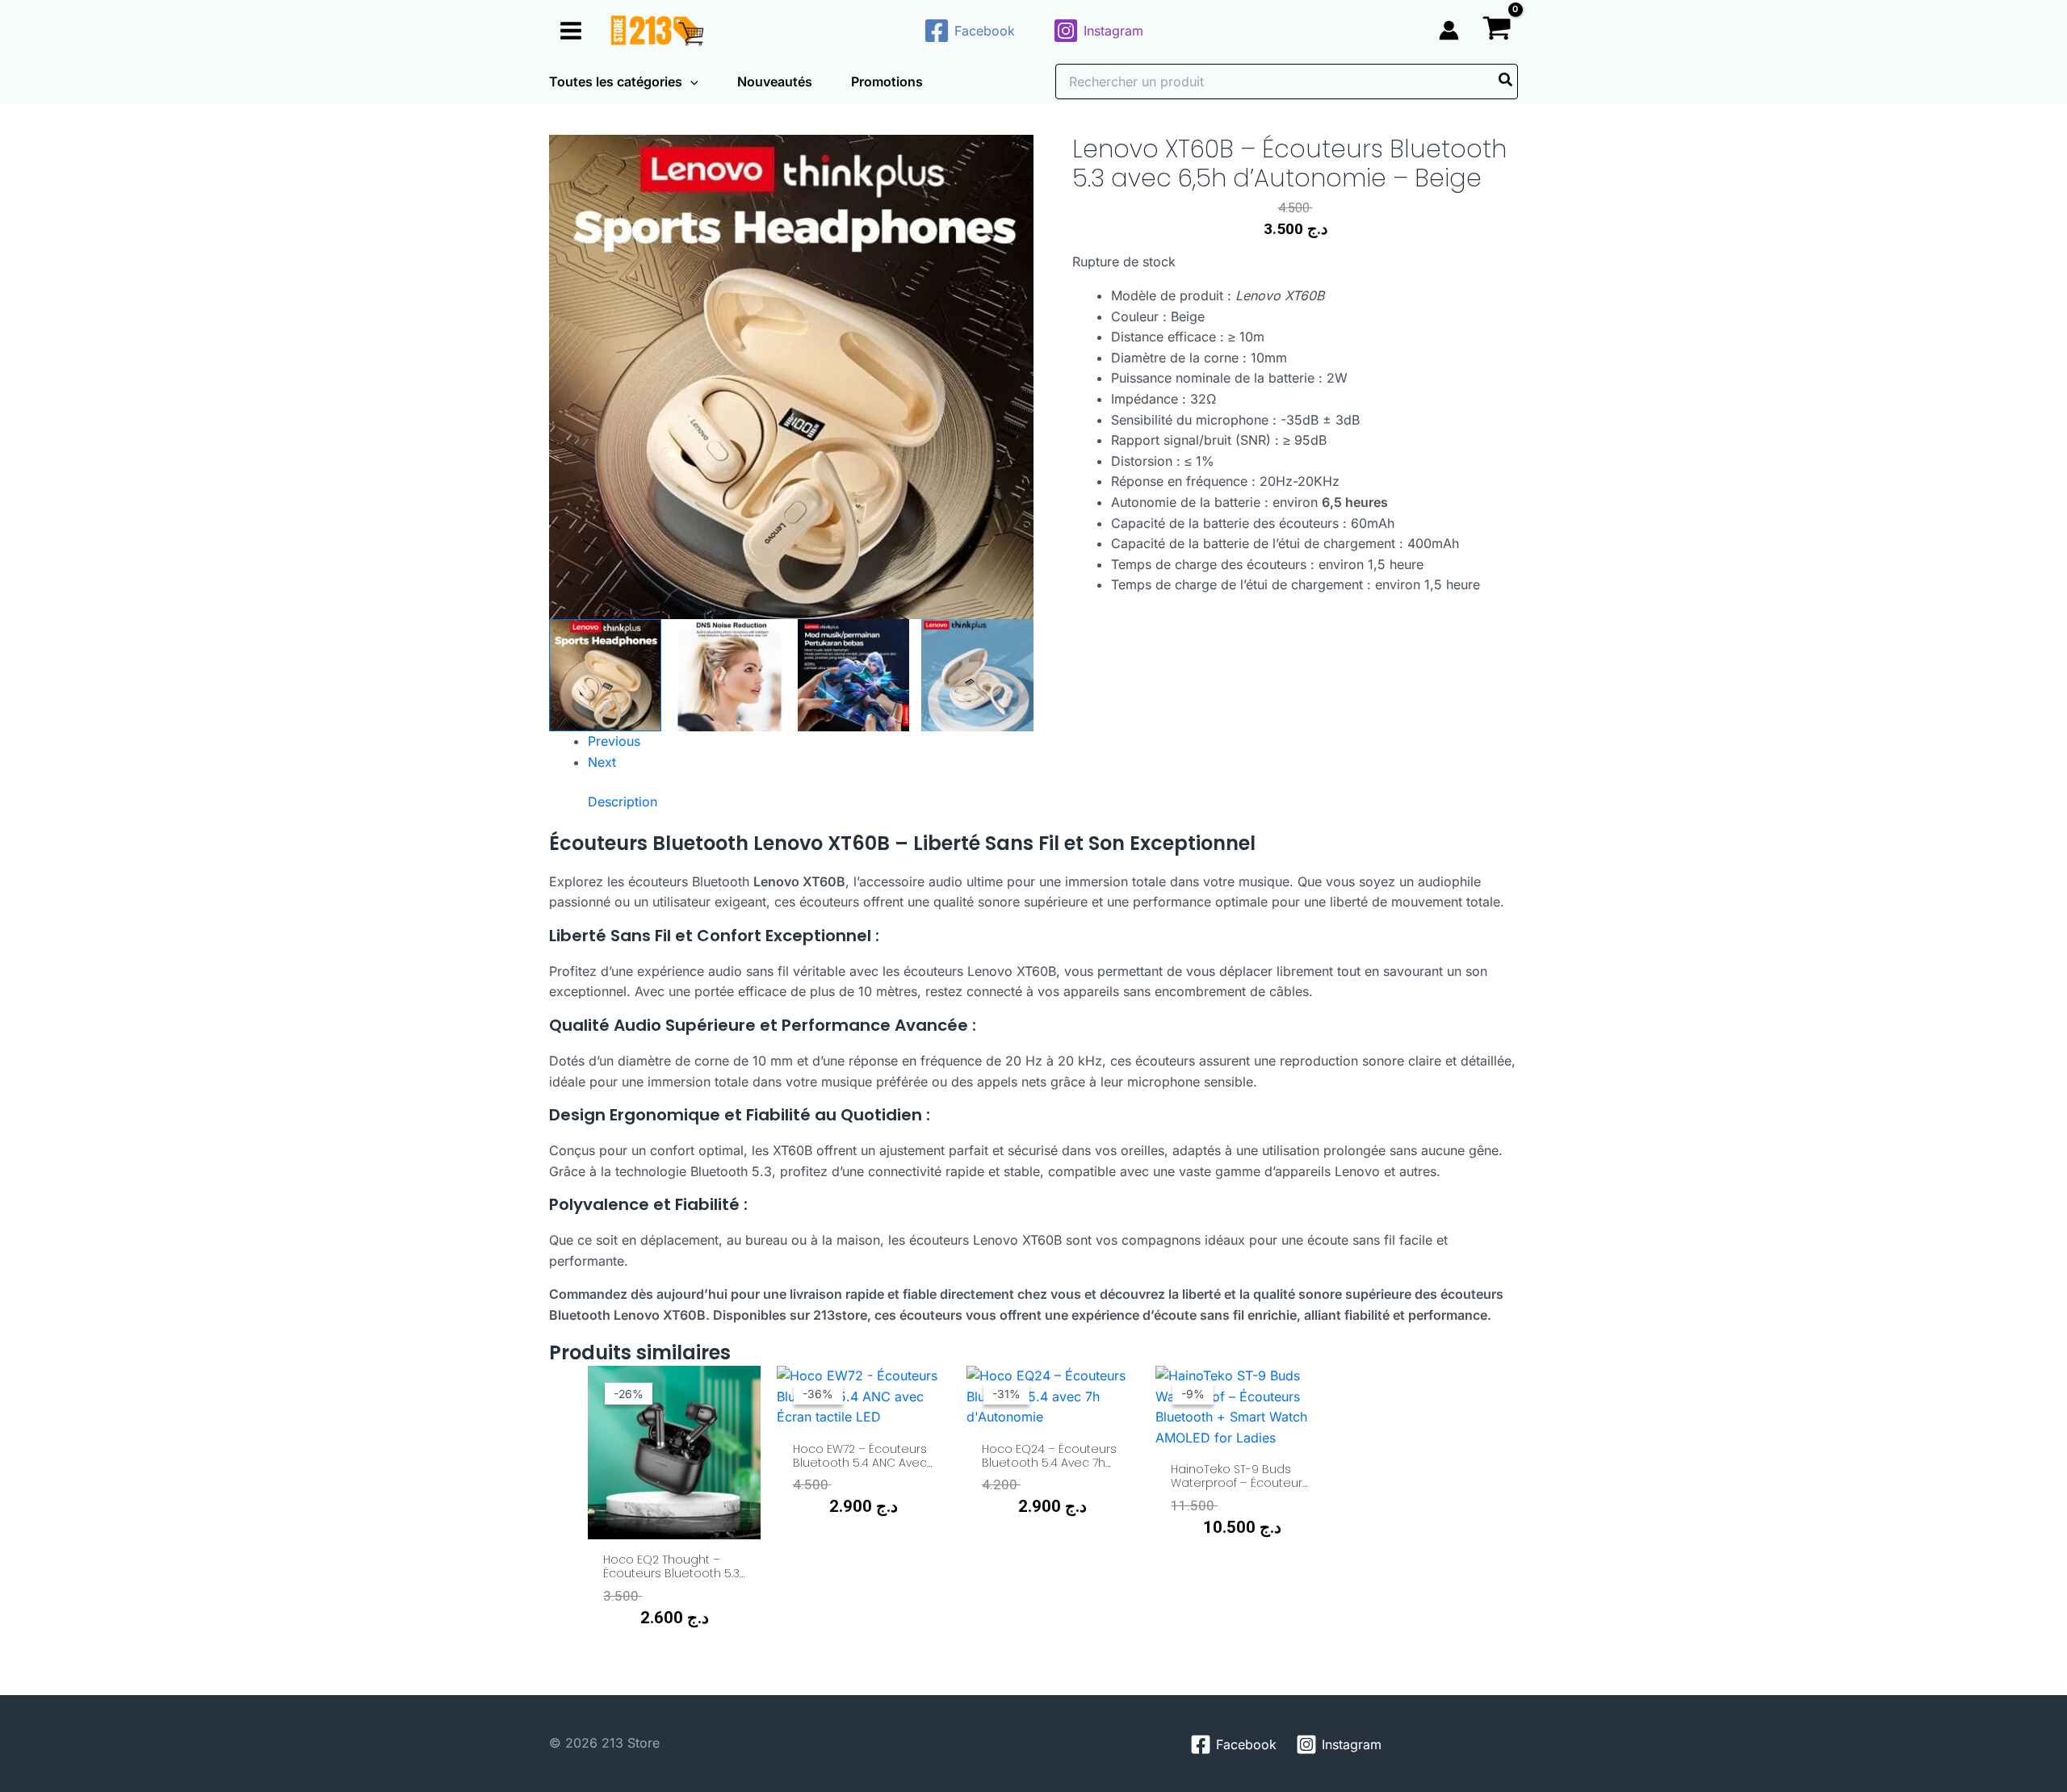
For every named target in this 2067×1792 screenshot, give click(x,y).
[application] (690, 82)
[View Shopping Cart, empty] (1497, 30)
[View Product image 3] (854, 675)
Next (602, 762)
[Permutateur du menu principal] (571, 30)
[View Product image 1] (605, 675)
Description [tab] (623, 802)
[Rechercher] (1506, 82)
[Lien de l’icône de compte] (1449, 30)
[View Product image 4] (977, 675)
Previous (614, 741)
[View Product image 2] (730, 675)
